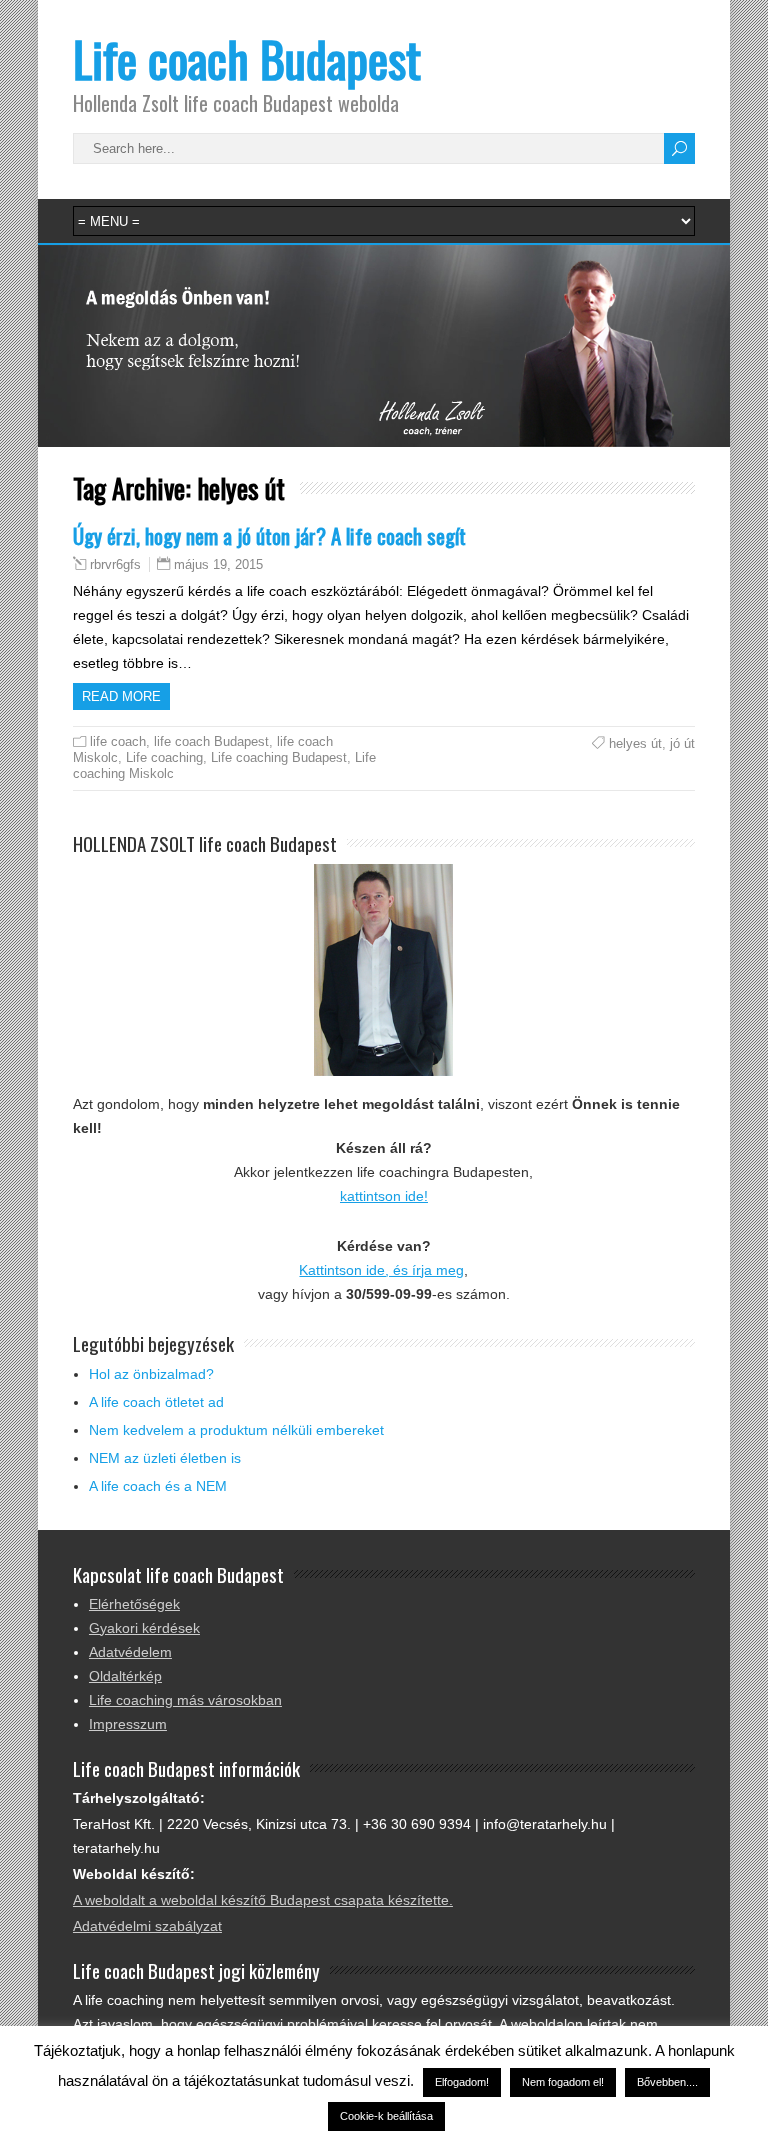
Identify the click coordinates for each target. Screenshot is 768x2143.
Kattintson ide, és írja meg (381, 1270)
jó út (682, 743)
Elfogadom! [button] (462, 2082)
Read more (121, 696)
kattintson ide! (384, 1196)
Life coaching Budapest (279, 757)
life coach (118, 741)
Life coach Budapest (247, 58)
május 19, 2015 (218, 564)
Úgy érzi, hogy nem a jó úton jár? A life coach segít (269, 535)
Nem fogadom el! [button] (563, 2082)
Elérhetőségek (134, 1604)
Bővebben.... (667, 2082)
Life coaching (164, 757)
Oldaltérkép (125, 1676)
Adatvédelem (130, 1652)
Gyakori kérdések (144, 1628)
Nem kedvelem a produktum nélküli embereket (236, 1430)
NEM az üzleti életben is (165, 1458)
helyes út (635, 743)
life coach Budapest (211, 741)
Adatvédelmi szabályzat (147, 1926)
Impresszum (128, 1724)
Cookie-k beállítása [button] (386, 2116)
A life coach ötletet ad (156, 1402)
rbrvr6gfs (115, 565)
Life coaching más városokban (185, 1700)
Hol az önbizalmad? (151, 1374)
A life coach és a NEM (158, 1486)
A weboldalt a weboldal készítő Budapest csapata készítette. (263, 1900)
